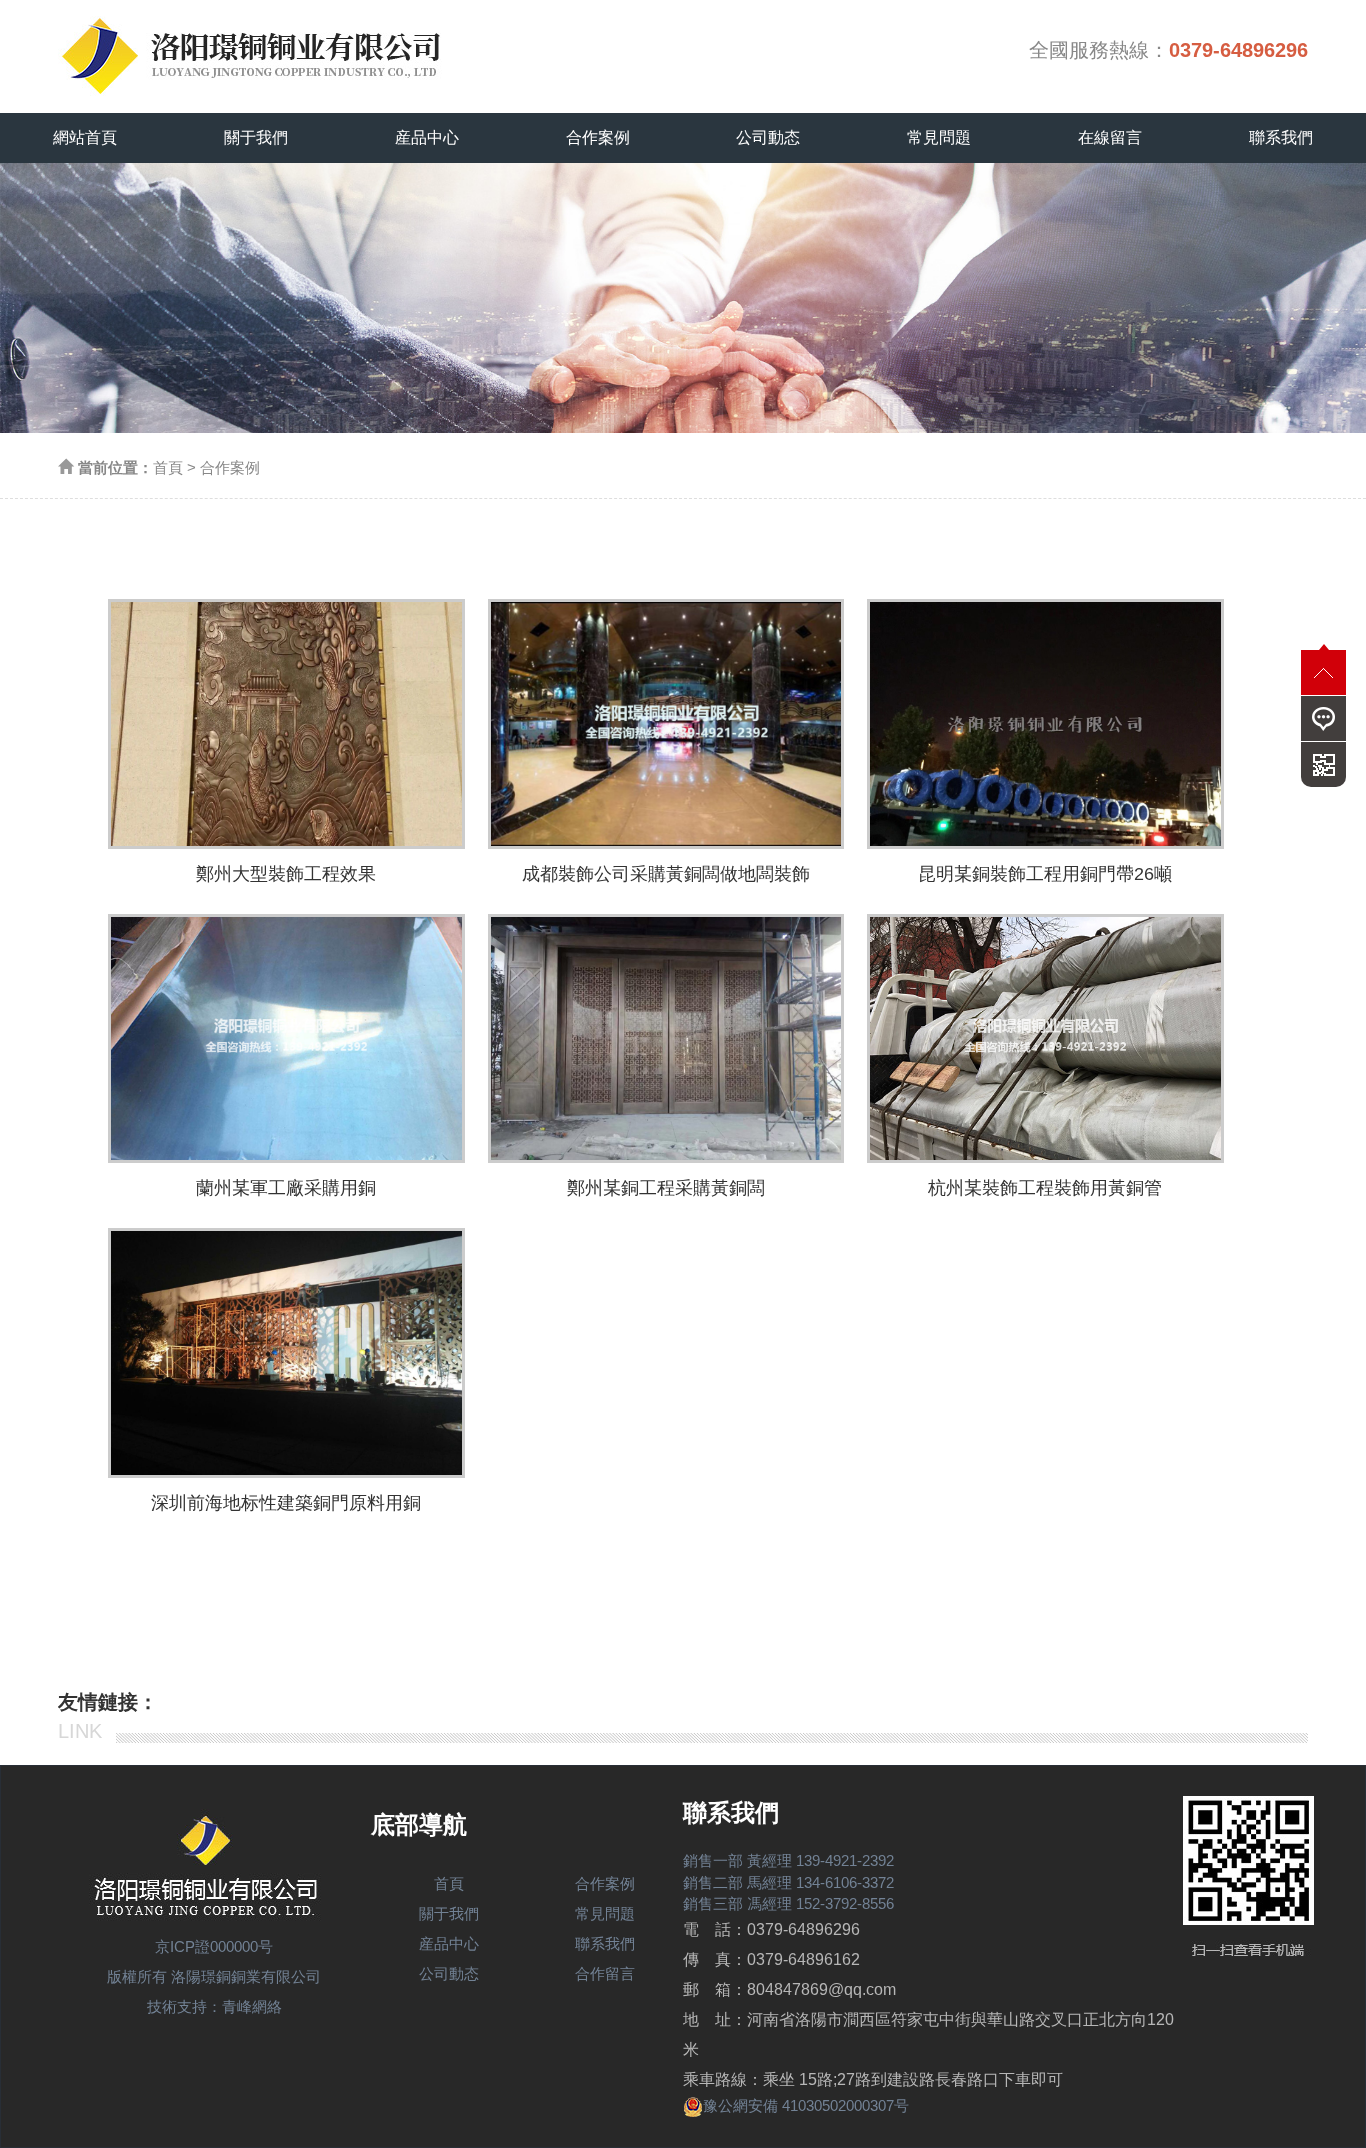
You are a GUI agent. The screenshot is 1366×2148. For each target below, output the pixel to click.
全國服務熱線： (1168, 50)
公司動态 (768, 137)
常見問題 (939, 137)
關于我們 (256, 137)
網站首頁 (85, 137)
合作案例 (598, 137)
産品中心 (427, 137)
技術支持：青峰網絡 (214, 2006)
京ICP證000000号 (214, 1946)
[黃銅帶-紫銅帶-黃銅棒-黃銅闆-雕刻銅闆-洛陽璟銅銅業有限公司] (278, 50)
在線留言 (1110, 137)
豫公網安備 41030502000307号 (806, 2105)
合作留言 (605, 1973)
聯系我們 (1281, 137)
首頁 (168, 467)
